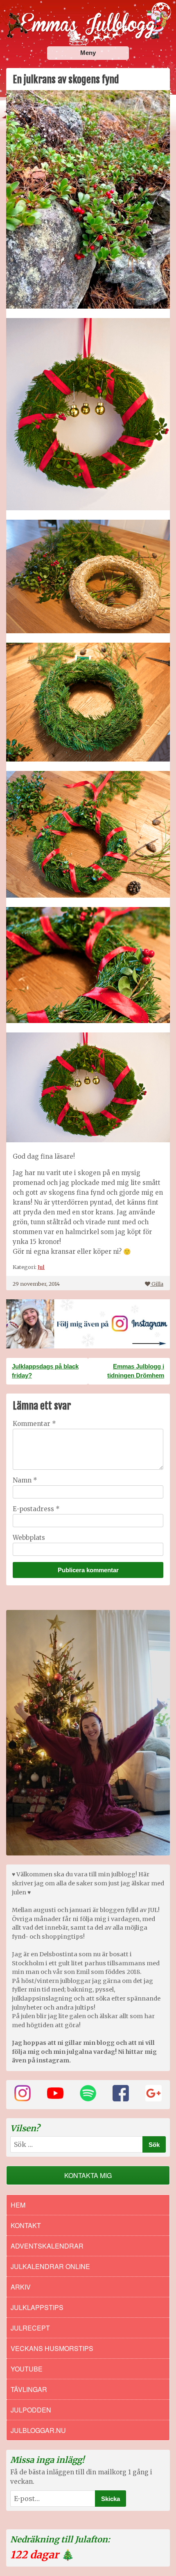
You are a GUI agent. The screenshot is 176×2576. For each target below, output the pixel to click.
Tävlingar (29, 2389)
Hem (18, 2205)
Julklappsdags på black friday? (45, 1371)
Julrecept (30, 2328)
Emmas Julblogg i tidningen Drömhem (136, 1371)
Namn (25, 1480)
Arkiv (21, 2287)
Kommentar (34, 1424)
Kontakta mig (88, 2175)
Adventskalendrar (47, 2246)
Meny (88, 53)
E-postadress (36, 1509)
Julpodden (31, 2410)
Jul (41, 1267)
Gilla (157, 1284)
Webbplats (29, 1538)
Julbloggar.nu (38, 2430)
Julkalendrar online (50, 2266)
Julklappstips (37, 2307)
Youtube (27, 2369)
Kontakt (26, 2225)
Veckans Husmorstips (52, 2348)
